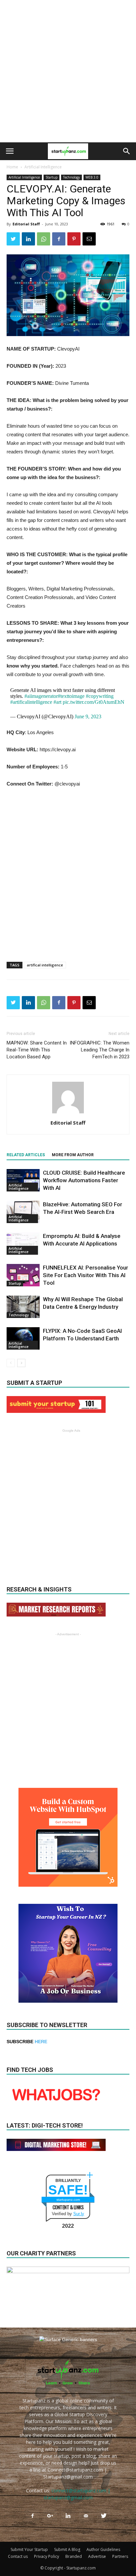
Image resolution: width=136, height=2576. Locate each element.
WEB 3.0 (92, 177)
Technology (71, 177)
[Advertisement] (68, 71)
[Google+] (50, 2516)
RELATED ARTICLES (26, 1155)
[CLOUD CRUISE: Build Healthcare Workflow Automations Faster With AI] (23, 1180)
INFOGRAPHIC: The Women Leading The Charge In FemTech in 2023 (100, 1050)
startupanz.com (68, 2200)
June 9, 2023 (88, 716)
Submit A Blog (67, 2549)
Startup (51, 177)
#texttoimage (71, 696)
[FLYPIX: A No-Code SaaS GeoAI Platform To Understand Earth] (23, 1339)
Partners (120, 2556)
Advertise (97, 2556)
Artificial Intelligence (43, 167)
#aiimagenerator (41, 696)
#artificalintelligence (31, 702)
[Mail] (86, 2516)
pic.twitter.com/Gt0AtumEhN (94, 702)
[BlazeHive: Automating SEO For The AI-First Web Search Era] (23, 1212)
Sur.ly (79, 2214)
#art (57, 702)
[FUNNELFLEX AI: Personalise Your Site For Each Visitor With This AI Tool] (23, 1275)
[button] (127, 151)
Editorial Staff (26, 224)
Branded (74, 2556)
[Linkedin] (68, 2516)
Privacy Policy (47, 2556)
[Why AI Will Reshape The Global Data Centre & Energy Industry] (23, 1307)
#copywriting (100, 696)
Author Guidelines (103, 2549)
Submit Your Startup (29, 2549)
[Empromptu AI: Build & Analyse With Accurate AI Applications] (23, 1244)
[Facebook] (32, 2516)
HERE (41, 2042)
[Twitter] (104, 2516)
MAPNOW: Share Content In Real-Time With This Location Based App (37, 1050)
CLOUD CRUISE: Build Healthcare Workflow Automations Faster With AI (84, 1180)
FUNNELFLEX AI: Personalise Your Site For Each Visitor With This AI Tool (85, 1275)
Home (12, 167)
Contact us (18, 2556)
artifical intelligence (45, 965)
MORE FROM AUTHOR (73, 1155)
